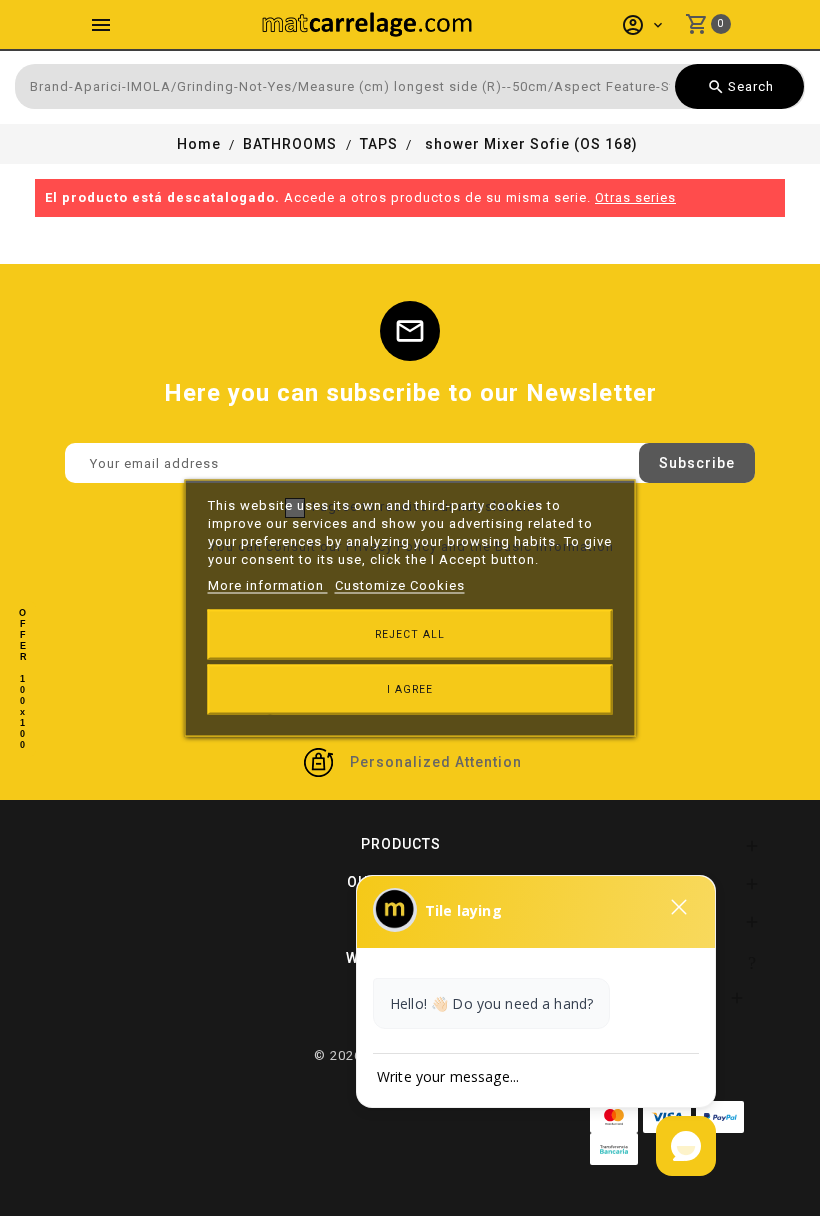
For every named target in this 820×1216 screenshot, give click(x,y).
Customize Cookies (400, 585)
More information (268, 585)
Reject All (410, 634)
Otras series (635, 197)
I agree (410, 689)
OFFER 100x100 (23, 679)
